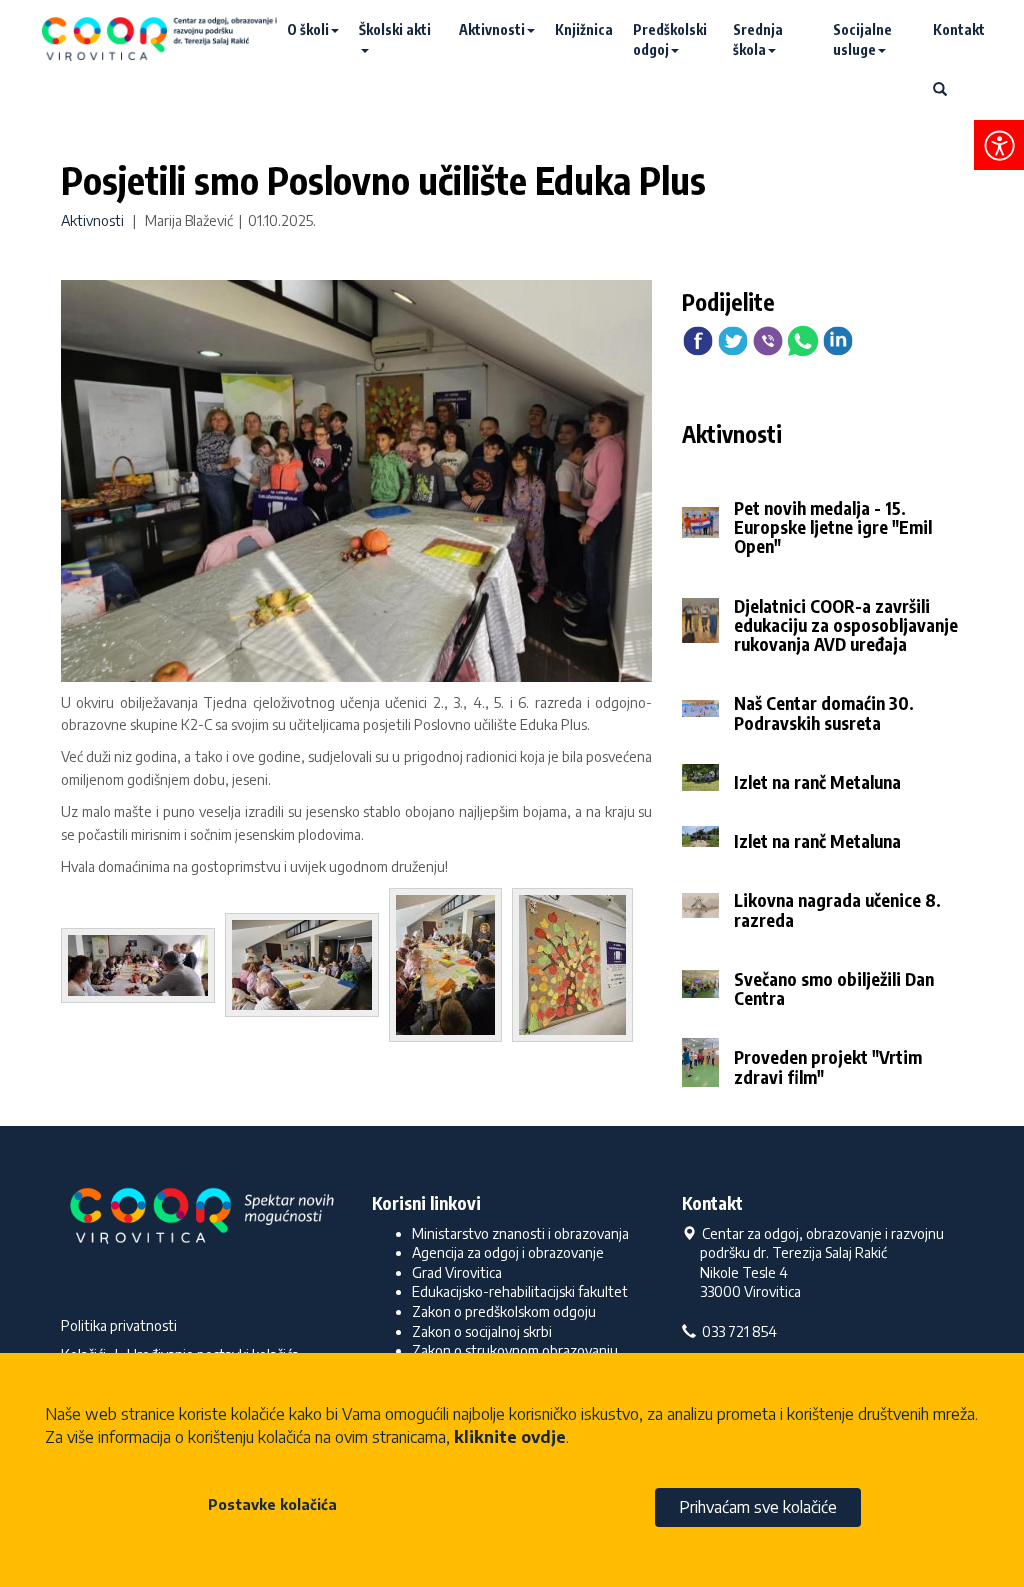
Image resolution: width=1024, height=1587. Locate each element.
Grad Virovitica (457, 1272)
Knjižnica (584, 29)
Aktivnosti (92, 220)
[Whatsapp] (803, 339)
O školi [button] (308, 29)
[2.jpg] (143, 968)
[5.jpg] (577, 968)
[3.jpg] (307, 968)
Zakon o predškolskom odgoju (504, 1311)
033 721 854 (736, 1331)
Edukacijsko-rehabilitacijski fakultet (520, 1291)
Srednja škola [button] (758, 39)
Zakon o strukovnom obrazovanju (515, 1350)
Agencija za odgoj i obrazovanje (508, 1252)
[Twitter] (733, 339)
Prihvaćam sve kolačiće (758, 1507)
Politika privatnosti (119, 1325)
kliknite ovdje (510, 1437)
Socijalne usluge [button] (862, 39)
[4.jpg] (450, 968)
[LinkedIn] (838, 339)
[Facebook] (698, 339)
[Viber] (768, 339)
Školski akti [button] (395, 29)
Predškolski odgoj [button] (670, 39)
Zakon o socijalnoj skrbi (482, 1331)
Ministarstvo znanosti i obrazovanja (520, 1233)
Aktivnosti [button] (492, 29)
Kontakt (959, 29)
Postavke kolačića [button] (272, 1504)
